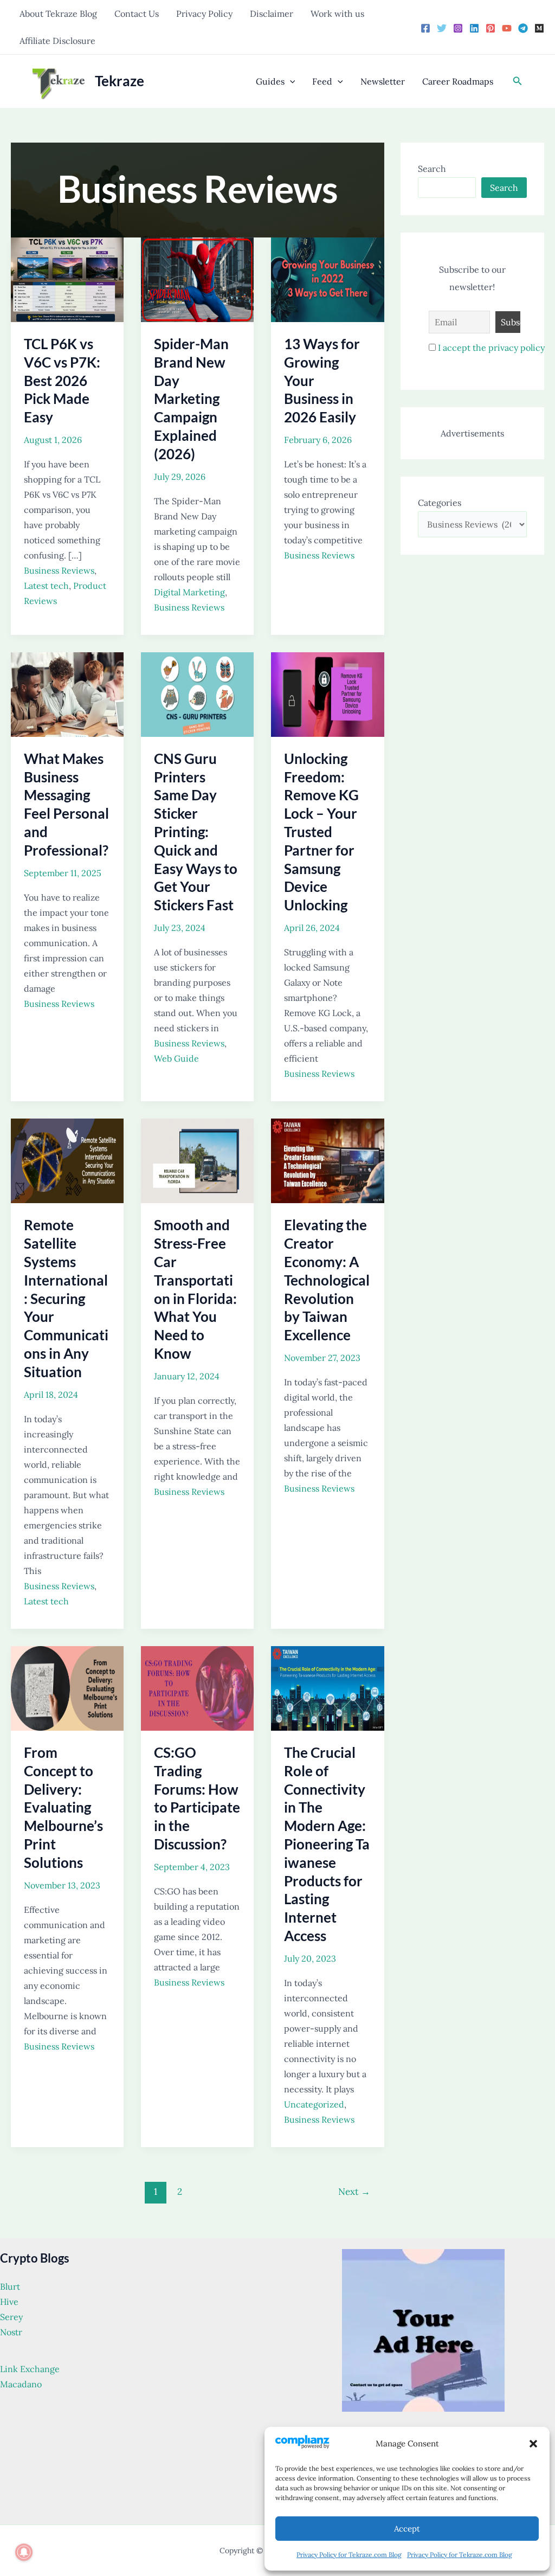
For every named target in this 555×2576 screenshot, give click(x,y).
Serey (11, 2317)
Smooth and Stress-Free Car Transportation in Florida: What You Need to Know (195, 1289)
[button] (533, 2444)
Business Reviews (59, 570)
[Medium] (539, 28)
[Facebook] (425, 28)
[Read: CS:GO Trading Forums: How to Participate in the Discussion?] (197, 1687)
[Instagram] (458, 28)
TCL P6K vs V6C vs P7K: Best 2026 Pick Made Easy (62, 380)
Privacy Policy (204, 14)
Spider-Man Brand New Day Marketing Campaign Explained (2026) (191, 399)
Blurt (10, 2286)
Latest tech (46, 586)
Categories (440, 503)
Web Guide (176, 1058)
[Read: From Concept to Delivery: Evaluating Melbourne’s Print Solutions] (67, 1687)
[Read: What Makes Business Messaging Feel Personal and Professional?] (67, 693)
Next (354, 2192)
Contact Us (137, 14)
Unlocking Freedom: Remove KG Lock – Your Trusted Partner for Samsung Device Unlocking (321, 832)
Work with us (337, 14)
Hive (9, 2302)
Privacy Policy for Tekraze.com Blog (349, 2555)
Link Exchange (30, 2369)
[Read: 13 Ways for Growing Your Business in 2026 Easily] (327, 279)
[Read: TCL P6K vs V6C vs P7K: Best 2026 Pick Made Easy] (67, 279)
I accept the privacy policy (491, 348)
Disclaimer (272, 14)
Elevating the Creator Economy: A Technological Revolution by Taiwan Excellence (327, 1280)
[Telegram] (523, 28)
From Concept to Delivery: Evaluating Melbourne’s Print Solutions (63, 1807)
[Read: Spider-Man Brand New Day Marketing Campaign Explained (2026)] (197, 279)
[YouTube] (507, 28)
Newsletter (383, 81)
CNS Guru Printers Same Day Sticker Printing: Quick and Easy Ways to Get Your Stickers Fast (196, 832)
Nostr (11, 2332)
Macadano (21, 2384)
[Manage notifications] (24, 2552)
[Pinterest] (491, 28)
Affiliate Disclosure (57, 41)
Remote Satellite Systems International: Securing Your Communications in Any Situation (66, 1298)
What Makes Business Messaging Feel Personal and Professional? (66, 804)
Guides (270, 81)
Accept (407, 2529)
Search (432, 169)
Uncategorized (314, 2104)
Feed (322, 81)
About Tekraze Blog (58, 14)
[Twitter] (442, 28)
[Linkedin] (474, 28)
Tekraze (120, 81)
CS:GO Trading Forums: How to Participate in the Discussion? (197, 1798)
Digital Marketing (189, 592)
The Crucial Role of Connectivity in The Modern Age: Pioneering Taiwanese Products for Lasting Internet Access (327, 1844)
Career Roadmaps (458, 81)
